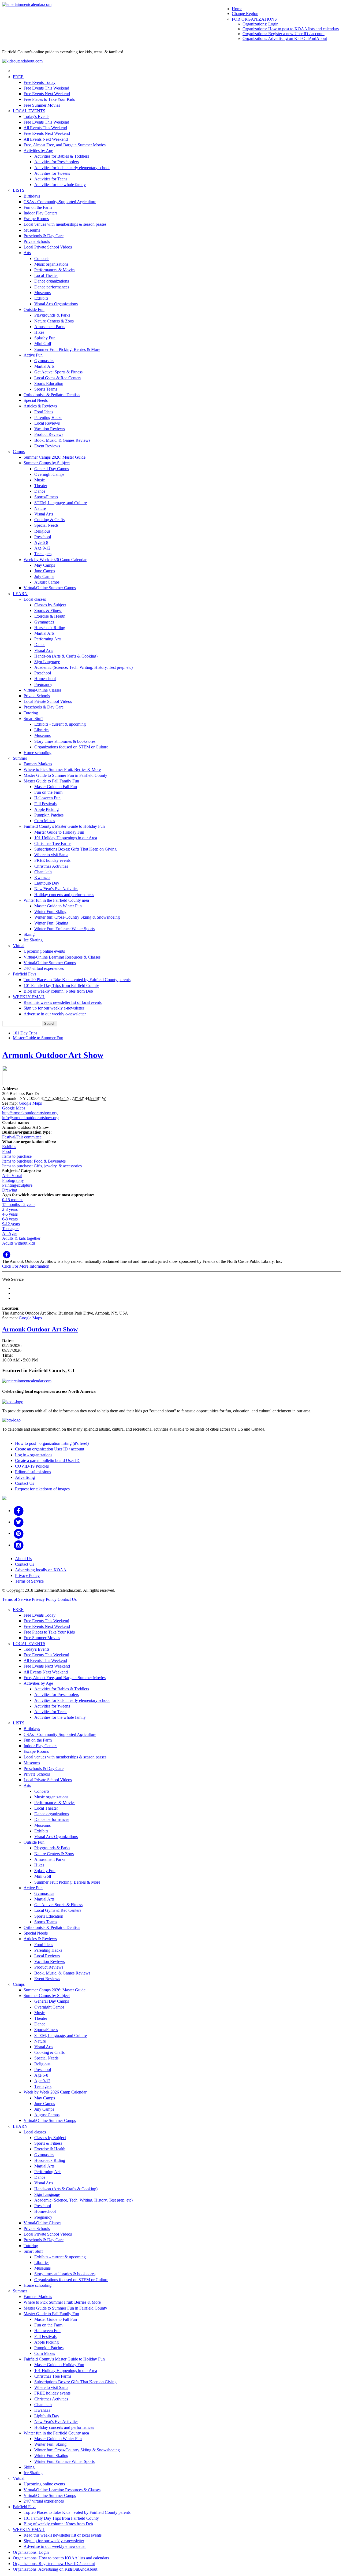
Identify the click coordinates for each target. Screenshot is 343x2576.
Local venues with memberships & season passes (65, 224)
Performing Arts (48, 639)
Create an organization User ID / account (50, 1449)
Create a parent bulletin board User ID (47, 1460)
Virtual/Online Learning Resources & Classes (62, 957)
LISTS (19, 190)
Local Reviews (47, 423)
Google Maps (30, 1103)
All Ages (10, 1233)
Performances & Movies (55, 270)
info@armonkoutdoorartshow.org (30, 1118)
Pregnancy (43, 684)
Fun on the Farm (38, 207)
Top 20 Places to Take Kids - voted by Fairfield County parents (77, 980)
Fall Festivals (45, 804)
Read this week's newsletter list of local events (63, 1002)
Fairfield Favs (25, 974)
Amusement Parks (50, 327)
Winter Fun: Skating (51, 923)
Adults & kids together (21, 1238)
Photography (13, 1180)
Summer (20, 758)
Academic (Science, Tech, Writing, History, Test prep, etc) (83, 667)
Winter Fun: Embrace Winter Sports (64, 929)
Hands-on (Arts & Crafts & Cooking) (66, 656)
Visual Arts (44, 514)
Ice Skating (33, 940)
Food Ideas (44, 412)
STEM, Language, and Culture (61, 503)
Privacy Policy (27, 1575)
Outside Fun (34, 309)
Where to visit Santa (51, 855)
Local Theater (46, 275)
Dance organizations (52, 281)
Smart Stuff (33, 719)
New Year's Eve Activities (56, 889)
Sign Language (47, 662)
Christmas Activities (51, 866)
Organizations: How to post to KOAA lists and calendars (291, 29)
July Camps (44, 576)
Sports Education (49, 383)
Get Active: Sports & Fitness (58, 372)
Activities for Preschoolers (57, 162)
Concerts (42, 259)
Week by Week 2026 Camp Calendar (55, 560)
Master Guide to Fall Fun (56, 787)
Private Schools (37, 241)
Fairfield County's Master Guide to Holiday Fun (64, 826)
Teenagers (43, 554)
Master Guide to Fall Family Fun (51, 781)
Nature (40, 508)
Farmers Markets (38, 764)
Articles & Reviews (40, 406)
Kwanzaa (42, 877)
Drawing (10, 1190)
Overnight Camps (49, 474)
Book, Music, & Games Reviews (62, 440)
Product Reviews (49, 434)
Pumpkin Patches (49, 815)
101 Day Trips (25, 1033)
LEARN (20, 594)
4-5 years (10, 1214)
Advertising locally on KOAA (41, 1570)
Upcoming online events (44, 951)
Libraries (42, 730)
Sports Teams (46, 389)
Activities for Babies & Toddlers (62, 156)
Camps (19, 452)
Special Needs (36, 400)
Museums (32, 230)
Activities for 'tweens (52, 173)
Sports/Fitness (46, 497)
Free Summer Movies (42, 105)
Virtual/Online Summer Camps (50, 588)
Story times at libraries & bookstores (65, 741)
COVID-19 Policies (32, 1466)
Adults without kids (19, 1243)
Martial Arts (44, 366)
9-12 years (11, 1224)
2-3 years (10, 1209)
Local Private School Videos (48, 247)
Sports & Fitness (48, 610)
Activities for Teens (51, 179)
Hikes (39, 332)
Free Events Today (40, 82)
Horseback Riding (50, 628)
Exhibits (41, 298)
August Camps (47, 582)
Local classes (35, 599)
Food (7, 1151)
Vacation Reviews (50, 429)
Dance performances (52, 287)
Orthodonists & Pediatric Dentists (52, 395)
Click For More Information (26, 1266)
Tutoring (31, 713)
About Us (23, 1559)
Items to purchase (17, 1156)
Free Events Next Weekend (47, 94)
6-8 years (10, 1219)
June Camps (45, 571)
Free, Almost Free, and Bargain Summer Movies (65, 145)
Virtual (19, 946)
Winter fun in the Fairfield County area (56, 900)
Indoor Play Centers (40, 213)
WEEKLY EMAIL (29, 997)
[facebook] (19, 1511)
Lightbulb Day (47, 883)
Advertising (25, 1477)
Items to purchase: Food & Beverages (34, 1161)
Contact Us (25, 1483)
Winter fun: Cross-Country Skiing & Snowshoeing (77, 917)
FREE (18, 77)
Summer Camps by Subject (47, 463)
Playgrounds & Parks (52, 315)
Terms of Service (29, 1581)
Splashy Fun (45, 338)
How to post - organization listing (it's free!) (52, 1443)
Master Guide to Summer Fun (38, 1038)
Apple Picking (46, 809)
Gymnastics (44, 361)
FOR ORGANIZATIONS (254, 19)
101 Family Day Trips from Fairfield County (61, 986)
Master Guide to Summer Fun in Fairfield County (65, 775)
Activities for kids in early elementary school (72, 168)
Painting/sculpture (17, 1185)
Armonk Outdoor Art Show (53, 1055)
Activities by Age (38, 151)
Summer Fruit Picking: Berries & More (67, 349)
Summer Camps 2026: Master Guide (55, 457)
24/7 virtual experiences (44, 968)
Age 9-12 (42, 548)
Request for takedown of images (42, 1489)
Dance (40, 491)
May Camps (45, 565)
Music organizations (51, 264)
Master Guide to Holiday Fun (59, 832)
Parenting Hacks (48, 417)
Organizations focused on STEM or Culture (71, 747)
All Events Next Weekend (46, 139)
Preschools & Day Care (44, 236)
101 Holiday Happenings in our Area (66, 838)
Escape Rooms (36, 219)
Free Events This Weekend (46, 88)
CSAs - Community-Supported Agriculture (60, 202)
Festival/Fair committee (22, 1137)
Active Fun (33, 355)
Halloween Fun (47, 798)
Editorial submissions (33, 1472)
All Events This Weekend (45, 128)
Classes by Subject (50, 605)
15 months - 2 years (19, 1205)
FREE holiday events (52, 860)
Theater (41, 486)
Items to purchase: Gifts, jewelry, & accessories (42, 1166)
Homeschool (45, 679)
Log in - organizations (34, 1455)
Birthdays (32, 196)
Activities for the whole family (60, 185)
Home (237, 9)
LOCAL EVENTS (29, 111)
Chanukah (43, 872)
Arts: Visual (12, 1176)
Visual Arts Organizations (56, 304)
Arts (27, 253)
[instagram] (19, 1545)
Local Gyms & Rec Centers (58, 378)
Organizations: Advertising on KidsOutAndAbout (285, 38)
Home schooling (38, 753)
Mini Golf (43, 344)
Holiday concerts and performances (64, 895)
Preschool (43, 537)
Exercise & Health (50, 616)
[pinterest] (19, 1533)
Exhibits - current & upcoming (60, 724)
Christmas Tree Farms (53, 843)
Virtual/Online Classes (42, 690)
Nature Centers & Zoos (54, 321)
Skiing (29, 934)
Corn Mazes (45, 821)
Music (40, 480)
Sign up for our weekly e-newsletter (54, 1008)
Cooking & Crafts (49, 520)
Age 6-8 (41, 542)
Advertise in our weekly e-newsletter (55, 1014)
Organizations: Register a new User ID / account (284, 34)
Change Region (245, 14)
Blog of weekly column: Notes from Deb (58, 991)
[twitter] (19, 1522)
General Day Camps (52, 469)
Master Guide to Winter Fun (58, 906)
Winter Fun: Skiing (50, 912)
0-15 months (13, 1200)
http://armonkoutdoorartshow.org (30, 1113)
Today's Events (36, 116)
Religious (42, 531)
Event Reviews (47, 446)
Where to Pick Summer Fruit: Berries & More (62, 769)
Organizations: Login (260, 24)
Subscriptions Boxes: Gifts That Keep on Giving (75, 849)
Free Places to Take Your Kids (49, 99)
